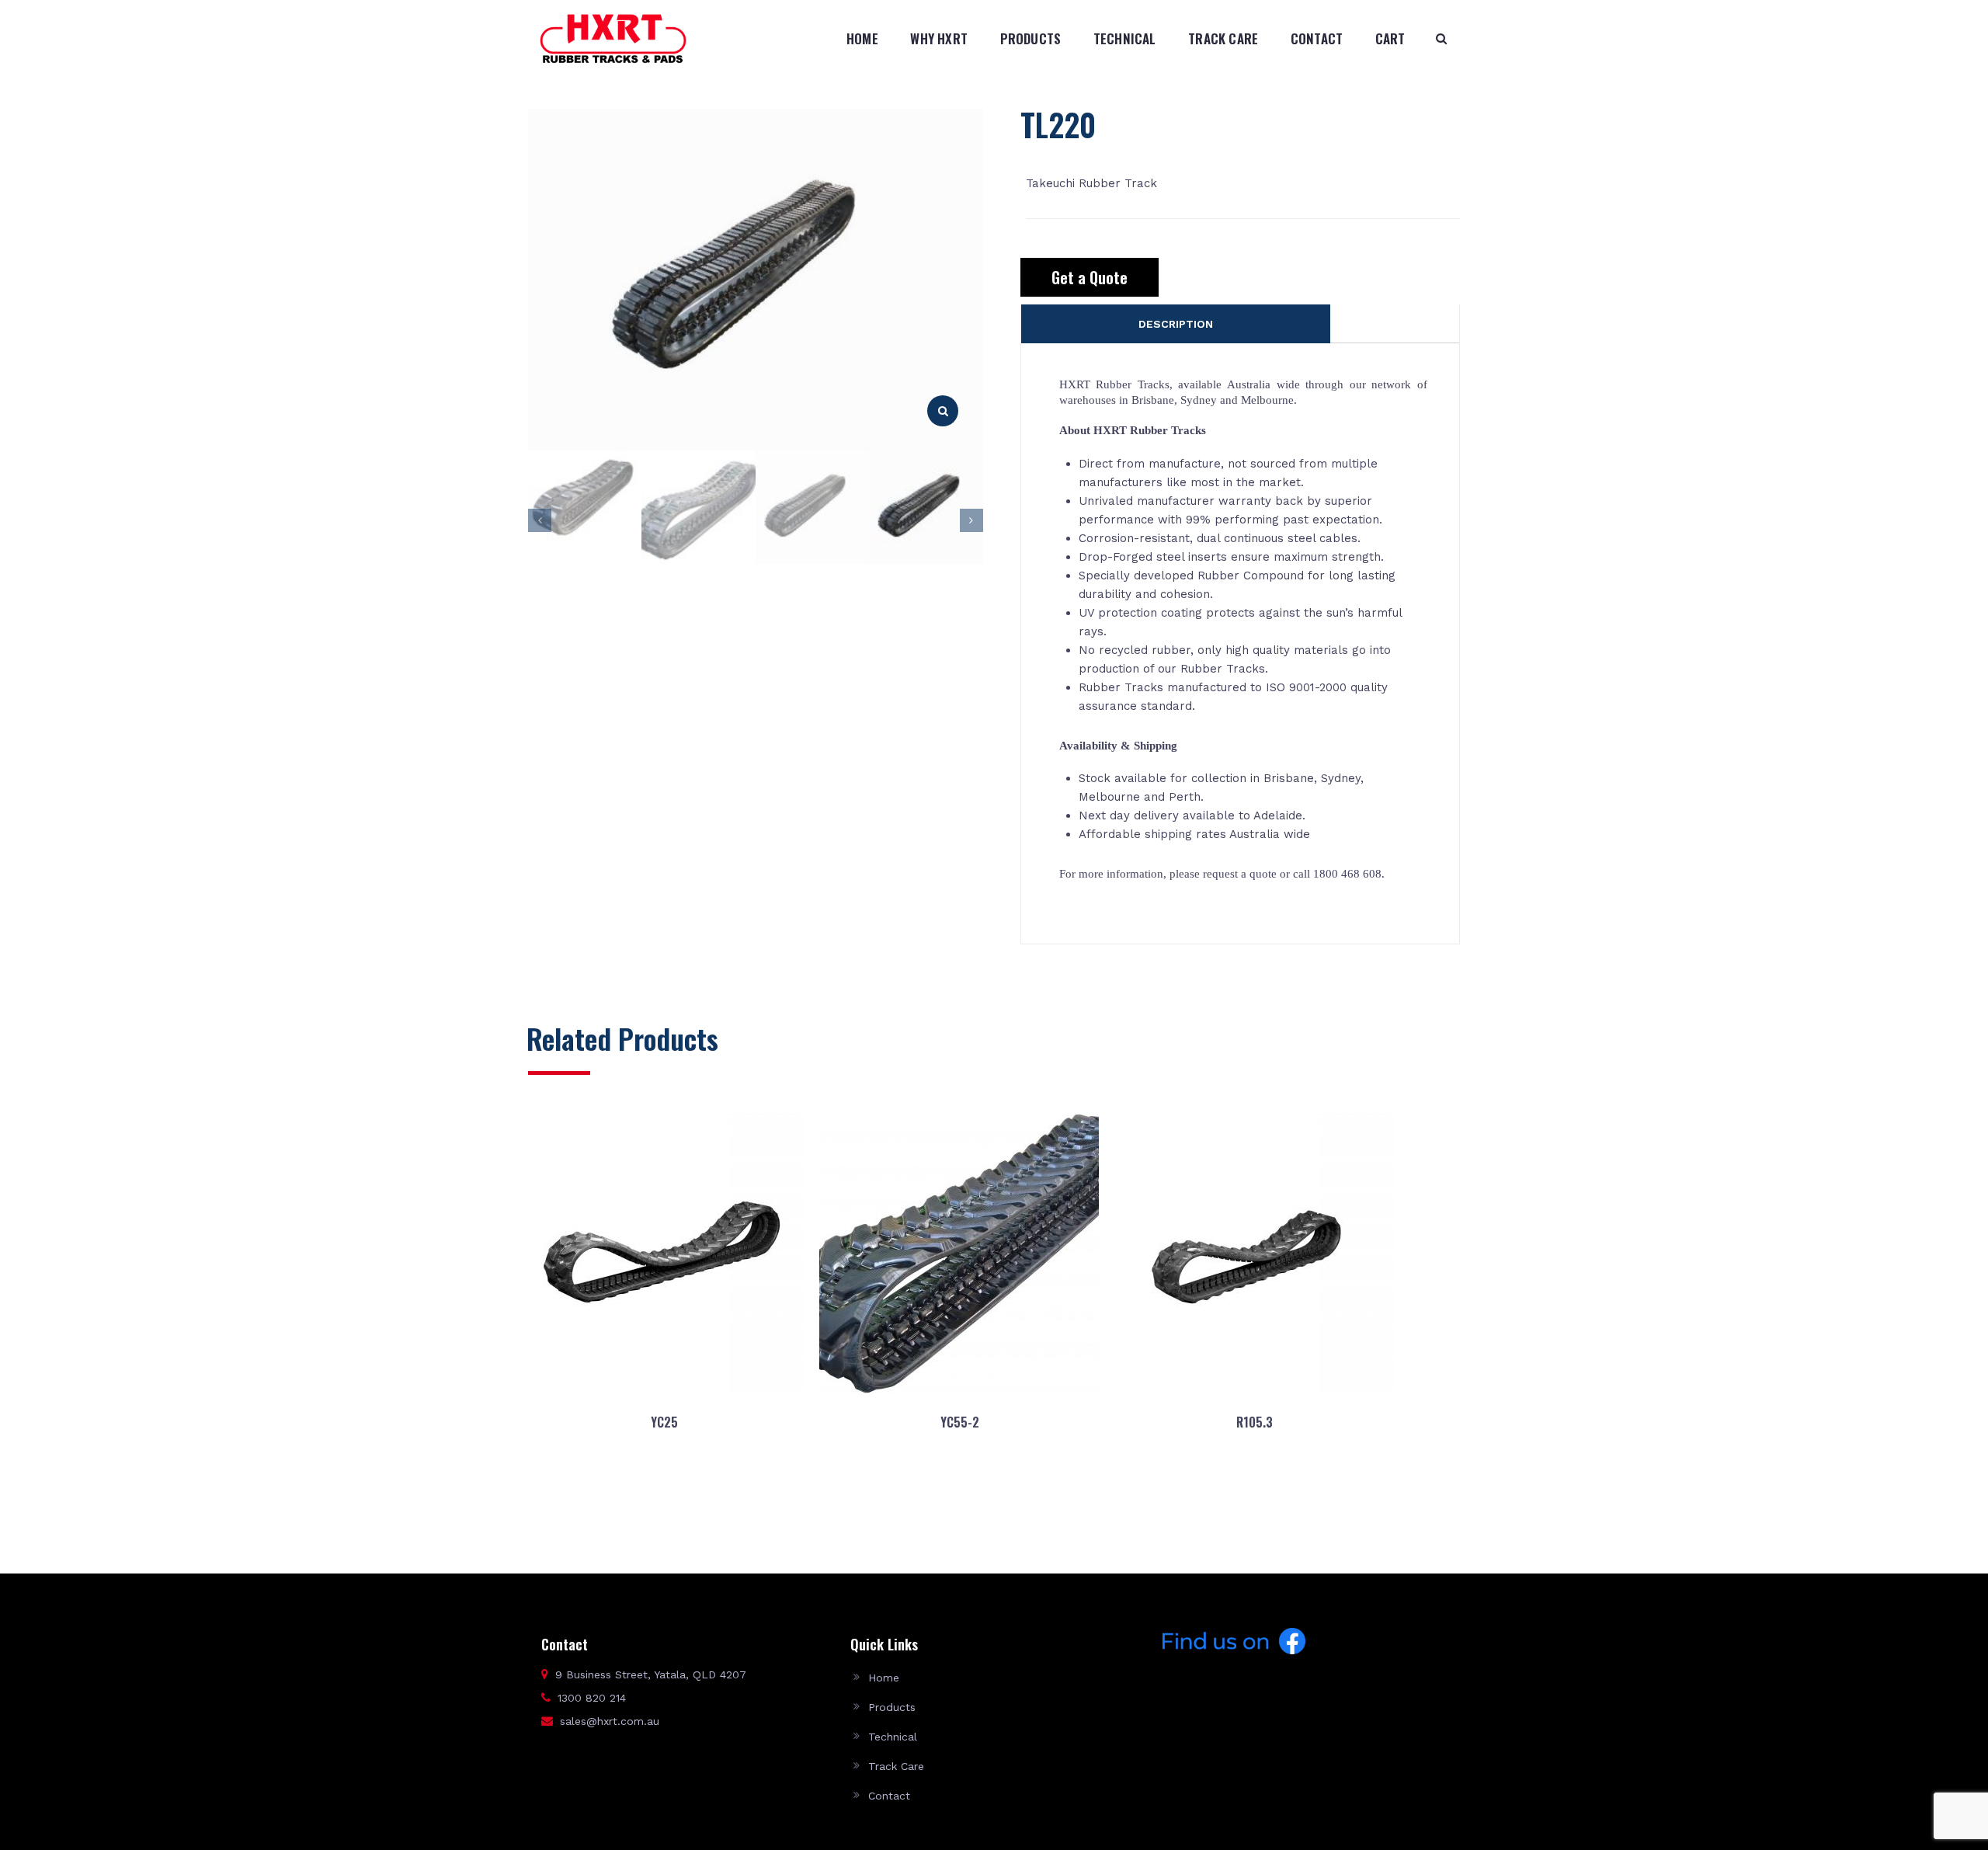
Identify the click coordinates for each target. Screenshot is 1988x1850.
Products (1031, 38)
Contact (1317, 38)
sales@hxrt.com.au (610, 1721)
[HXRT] (613, 38)
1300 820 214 (592, 1698)
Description (1176, 324)
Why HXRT (939, 38)
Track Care (1223, 38)
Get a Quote (1090, 277)
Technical (1125, 38)
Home (862, 38)
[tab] (1176, 324)
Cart (1390, 38)
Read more (664, 1497)
